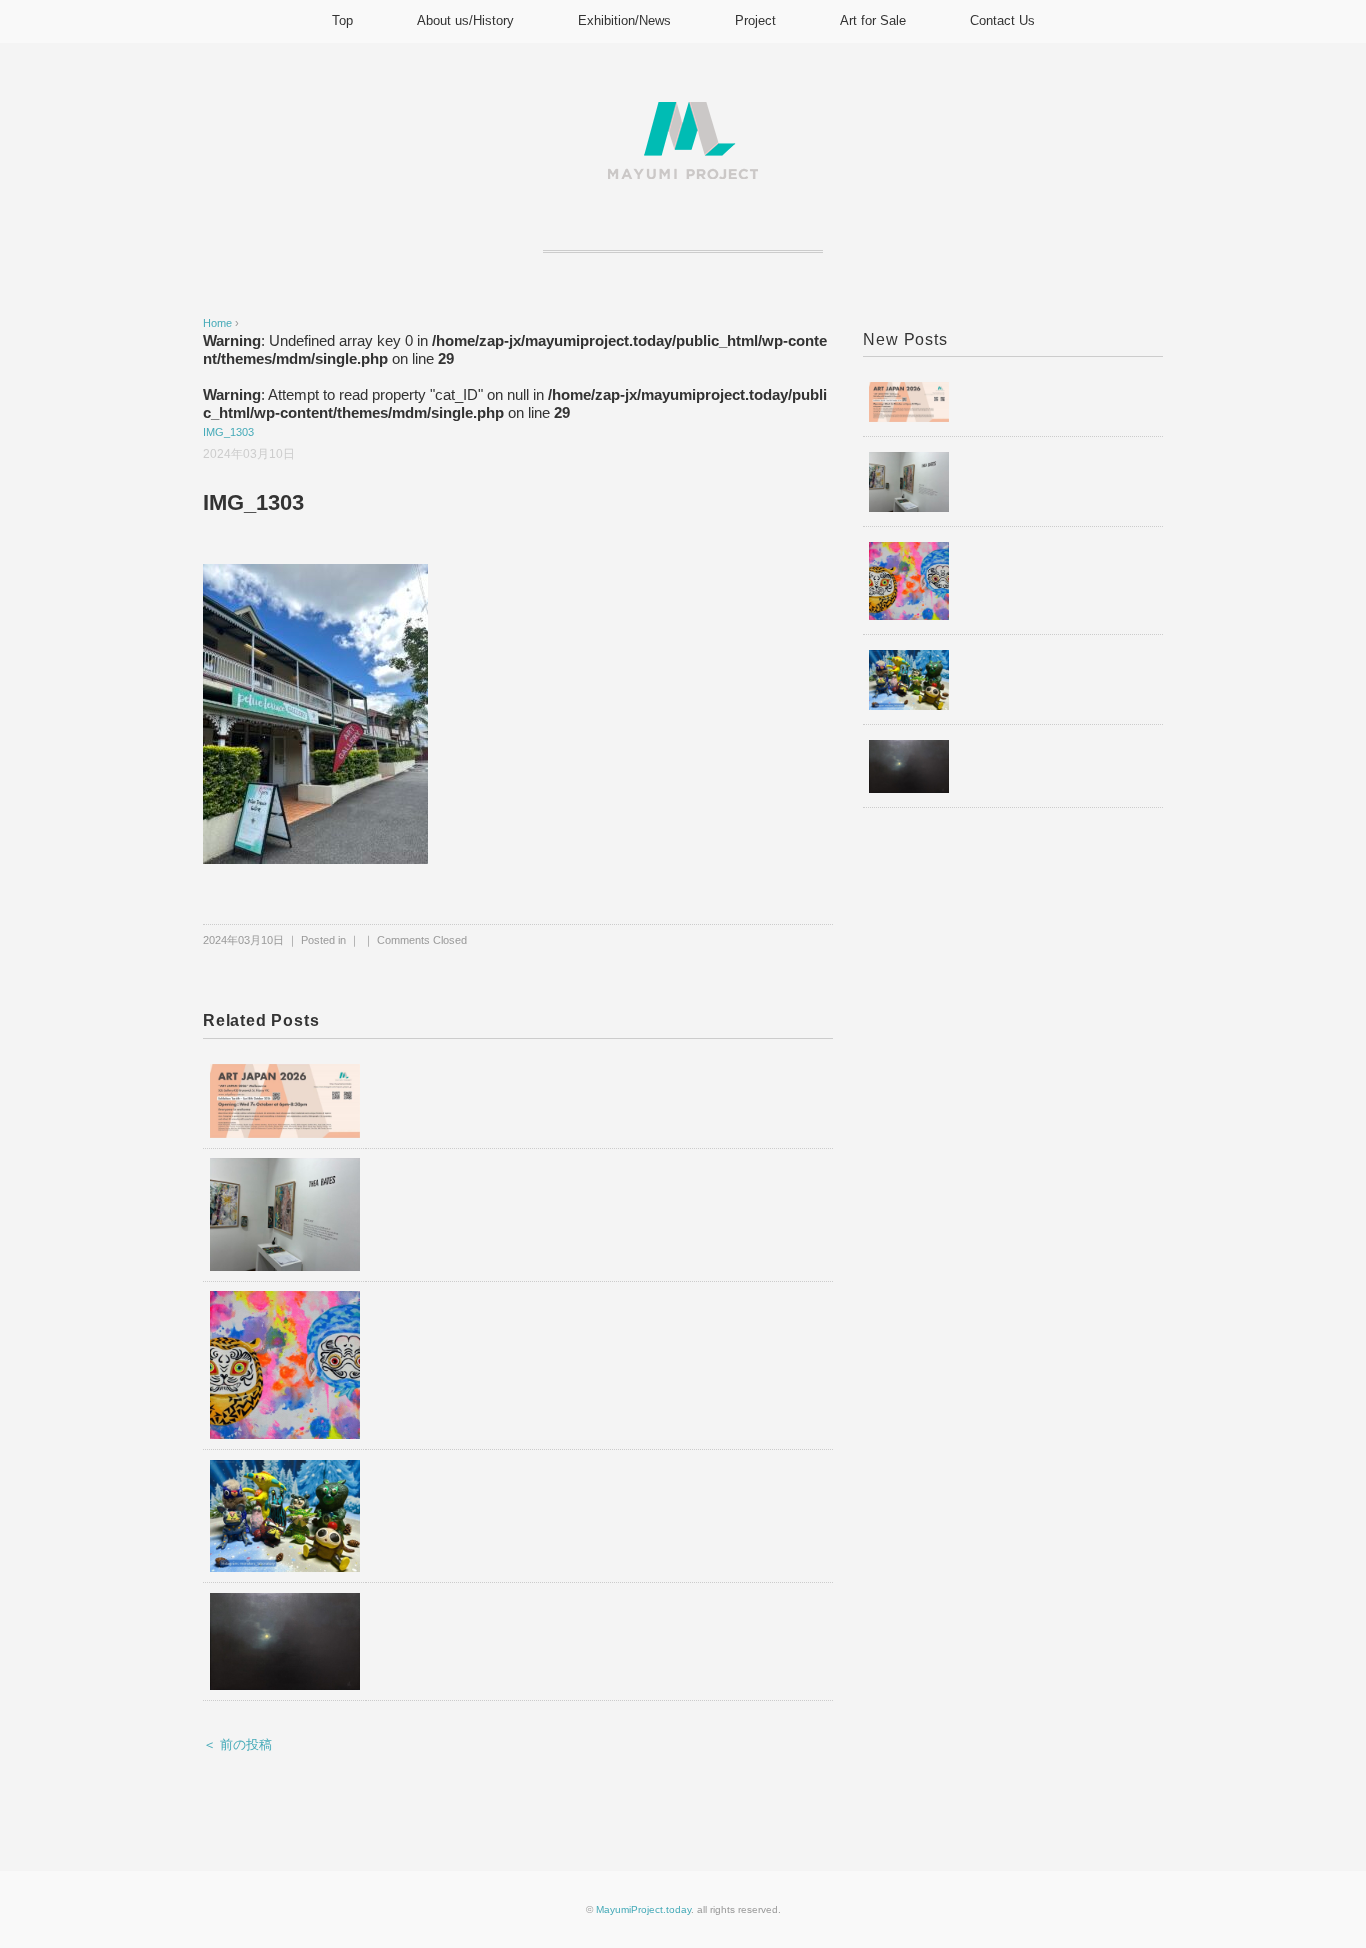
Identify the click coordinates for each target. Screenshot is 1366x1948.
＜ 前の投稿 (237, 1744)
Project (755, 20)
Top (342, 20)
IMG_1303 (228, 432)
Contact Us (1002, 20)
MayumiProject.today (643, 1909)
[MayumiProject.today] (683, 113)
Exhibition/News (624, 20)
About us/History (465, 20)
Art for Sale (873, 20)
